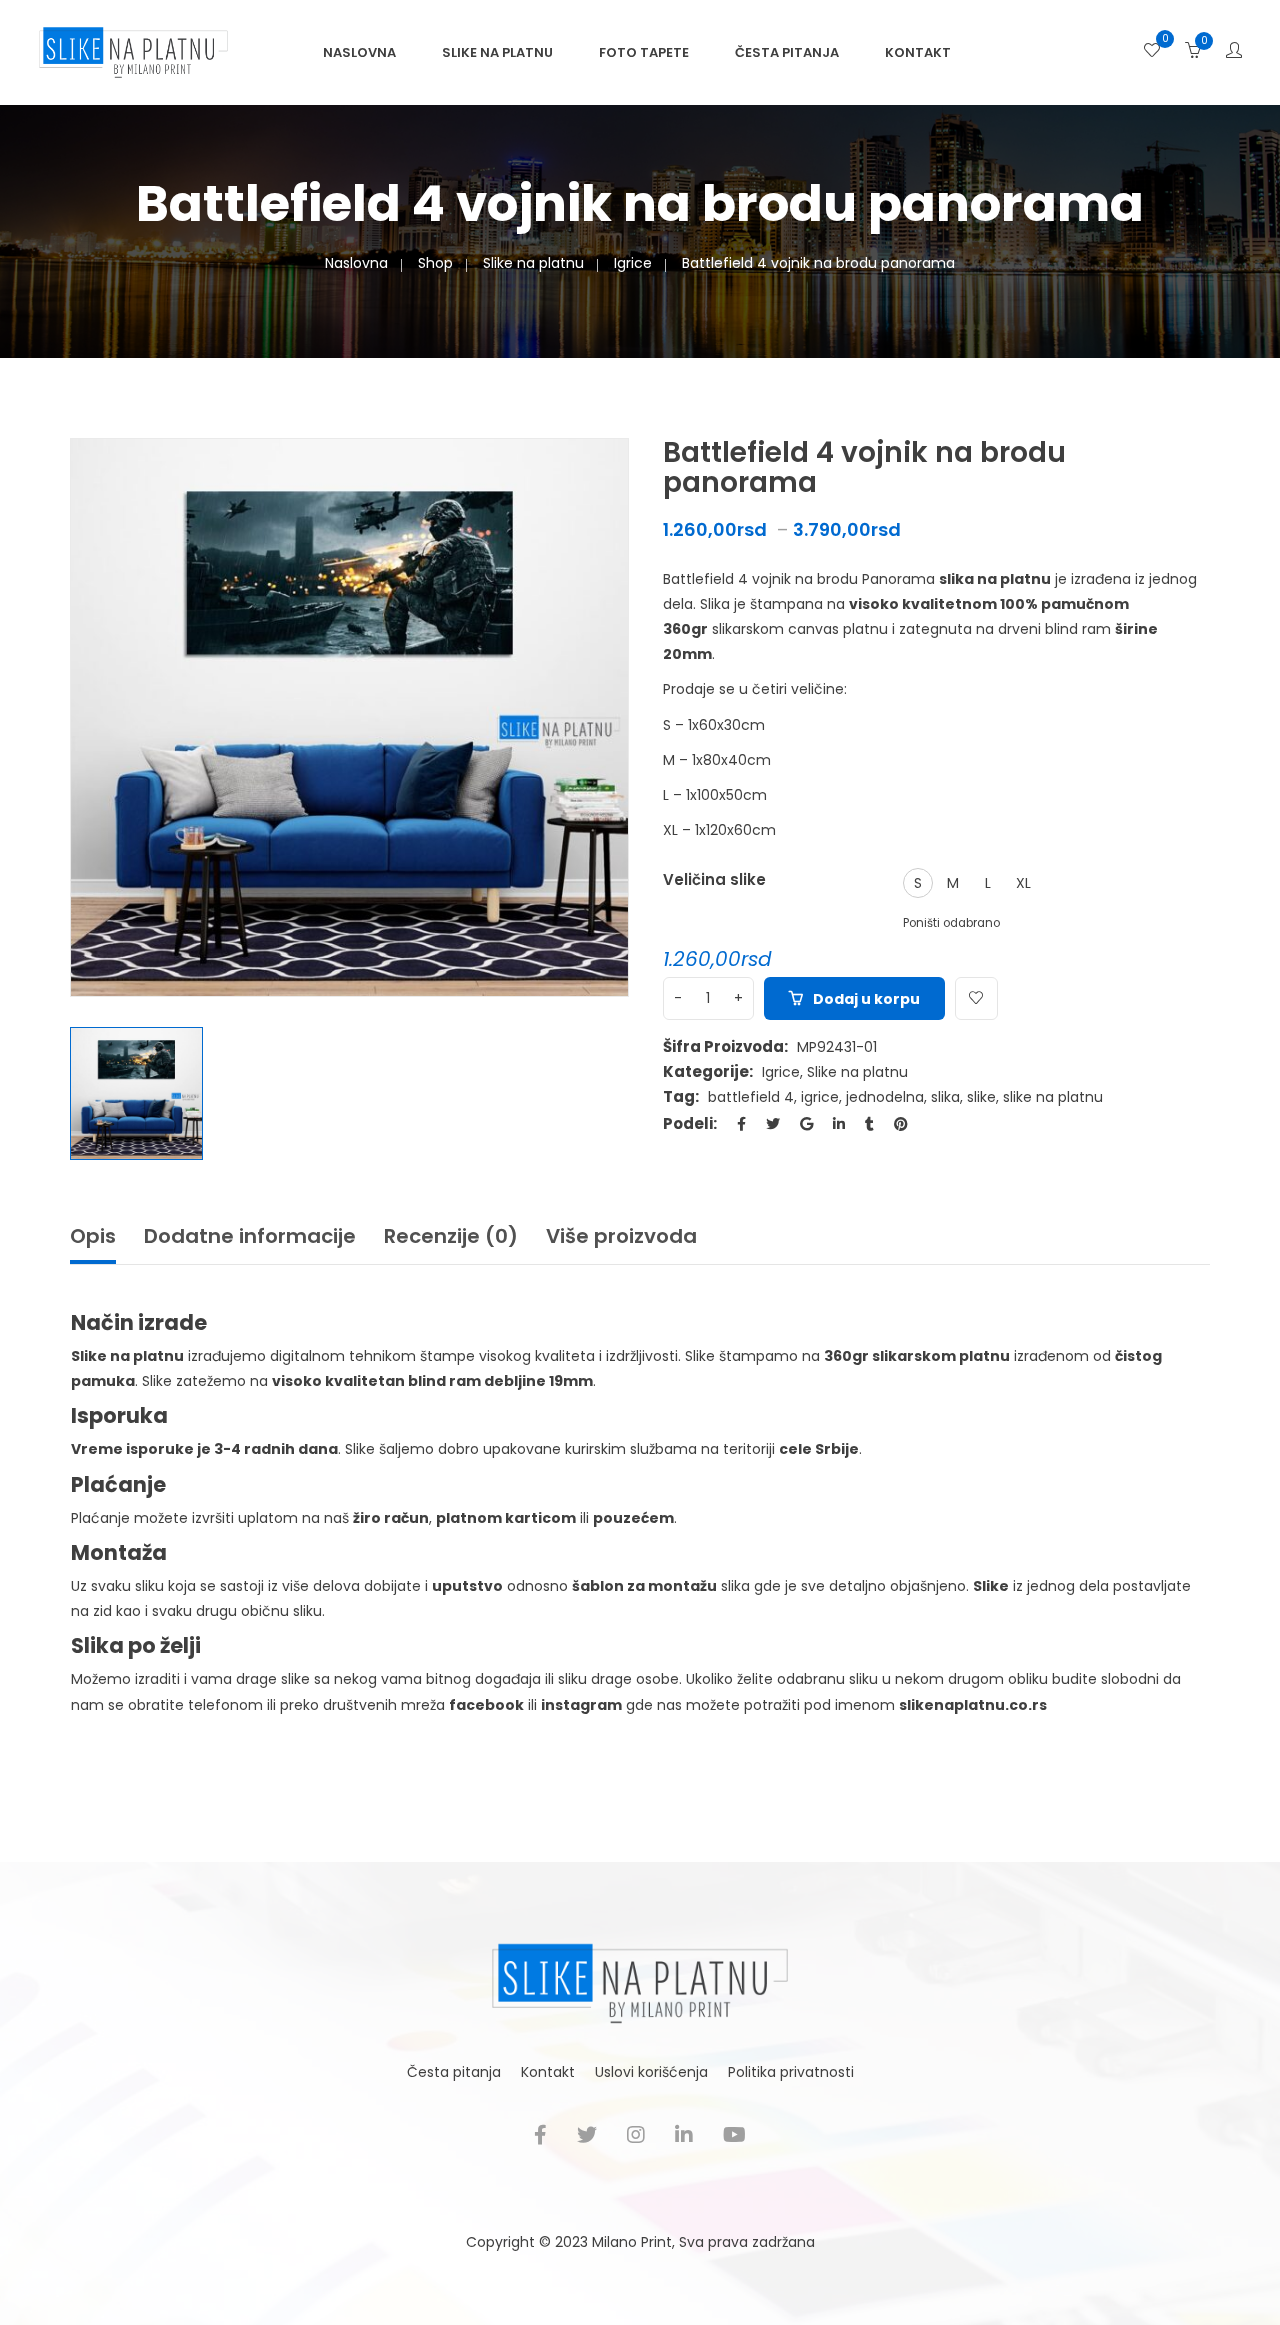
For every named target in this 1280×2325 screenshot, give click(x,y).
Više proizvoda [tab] (621, 1236)
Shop (435, 263)
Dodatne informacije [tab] (250, 1236)
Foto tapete (644, 52)
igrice (820, 1097)
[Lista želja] (1152, 52)
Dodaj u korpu (866, 999)
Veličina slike (714, 879)
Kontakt (918, 52)
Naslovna (359, 52)
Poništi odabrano (951, 923)
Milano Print (632, 2242)
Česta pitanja (787, 52)
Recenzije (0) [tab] (451, 1236)
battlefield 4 (751, 1097)
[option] (349, 717)
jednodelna (885, 1097)
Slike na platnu (497, 52)
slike (981, 1097)
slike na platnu (1053, 1097)
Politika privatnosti (791, 2072)
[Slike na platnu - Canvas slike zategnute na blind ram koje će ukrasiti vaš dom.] (133, 51)
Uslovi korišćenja (651, 2072)
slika (945, 1097)
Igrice (633, 263)
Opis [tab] (93, 1236)
